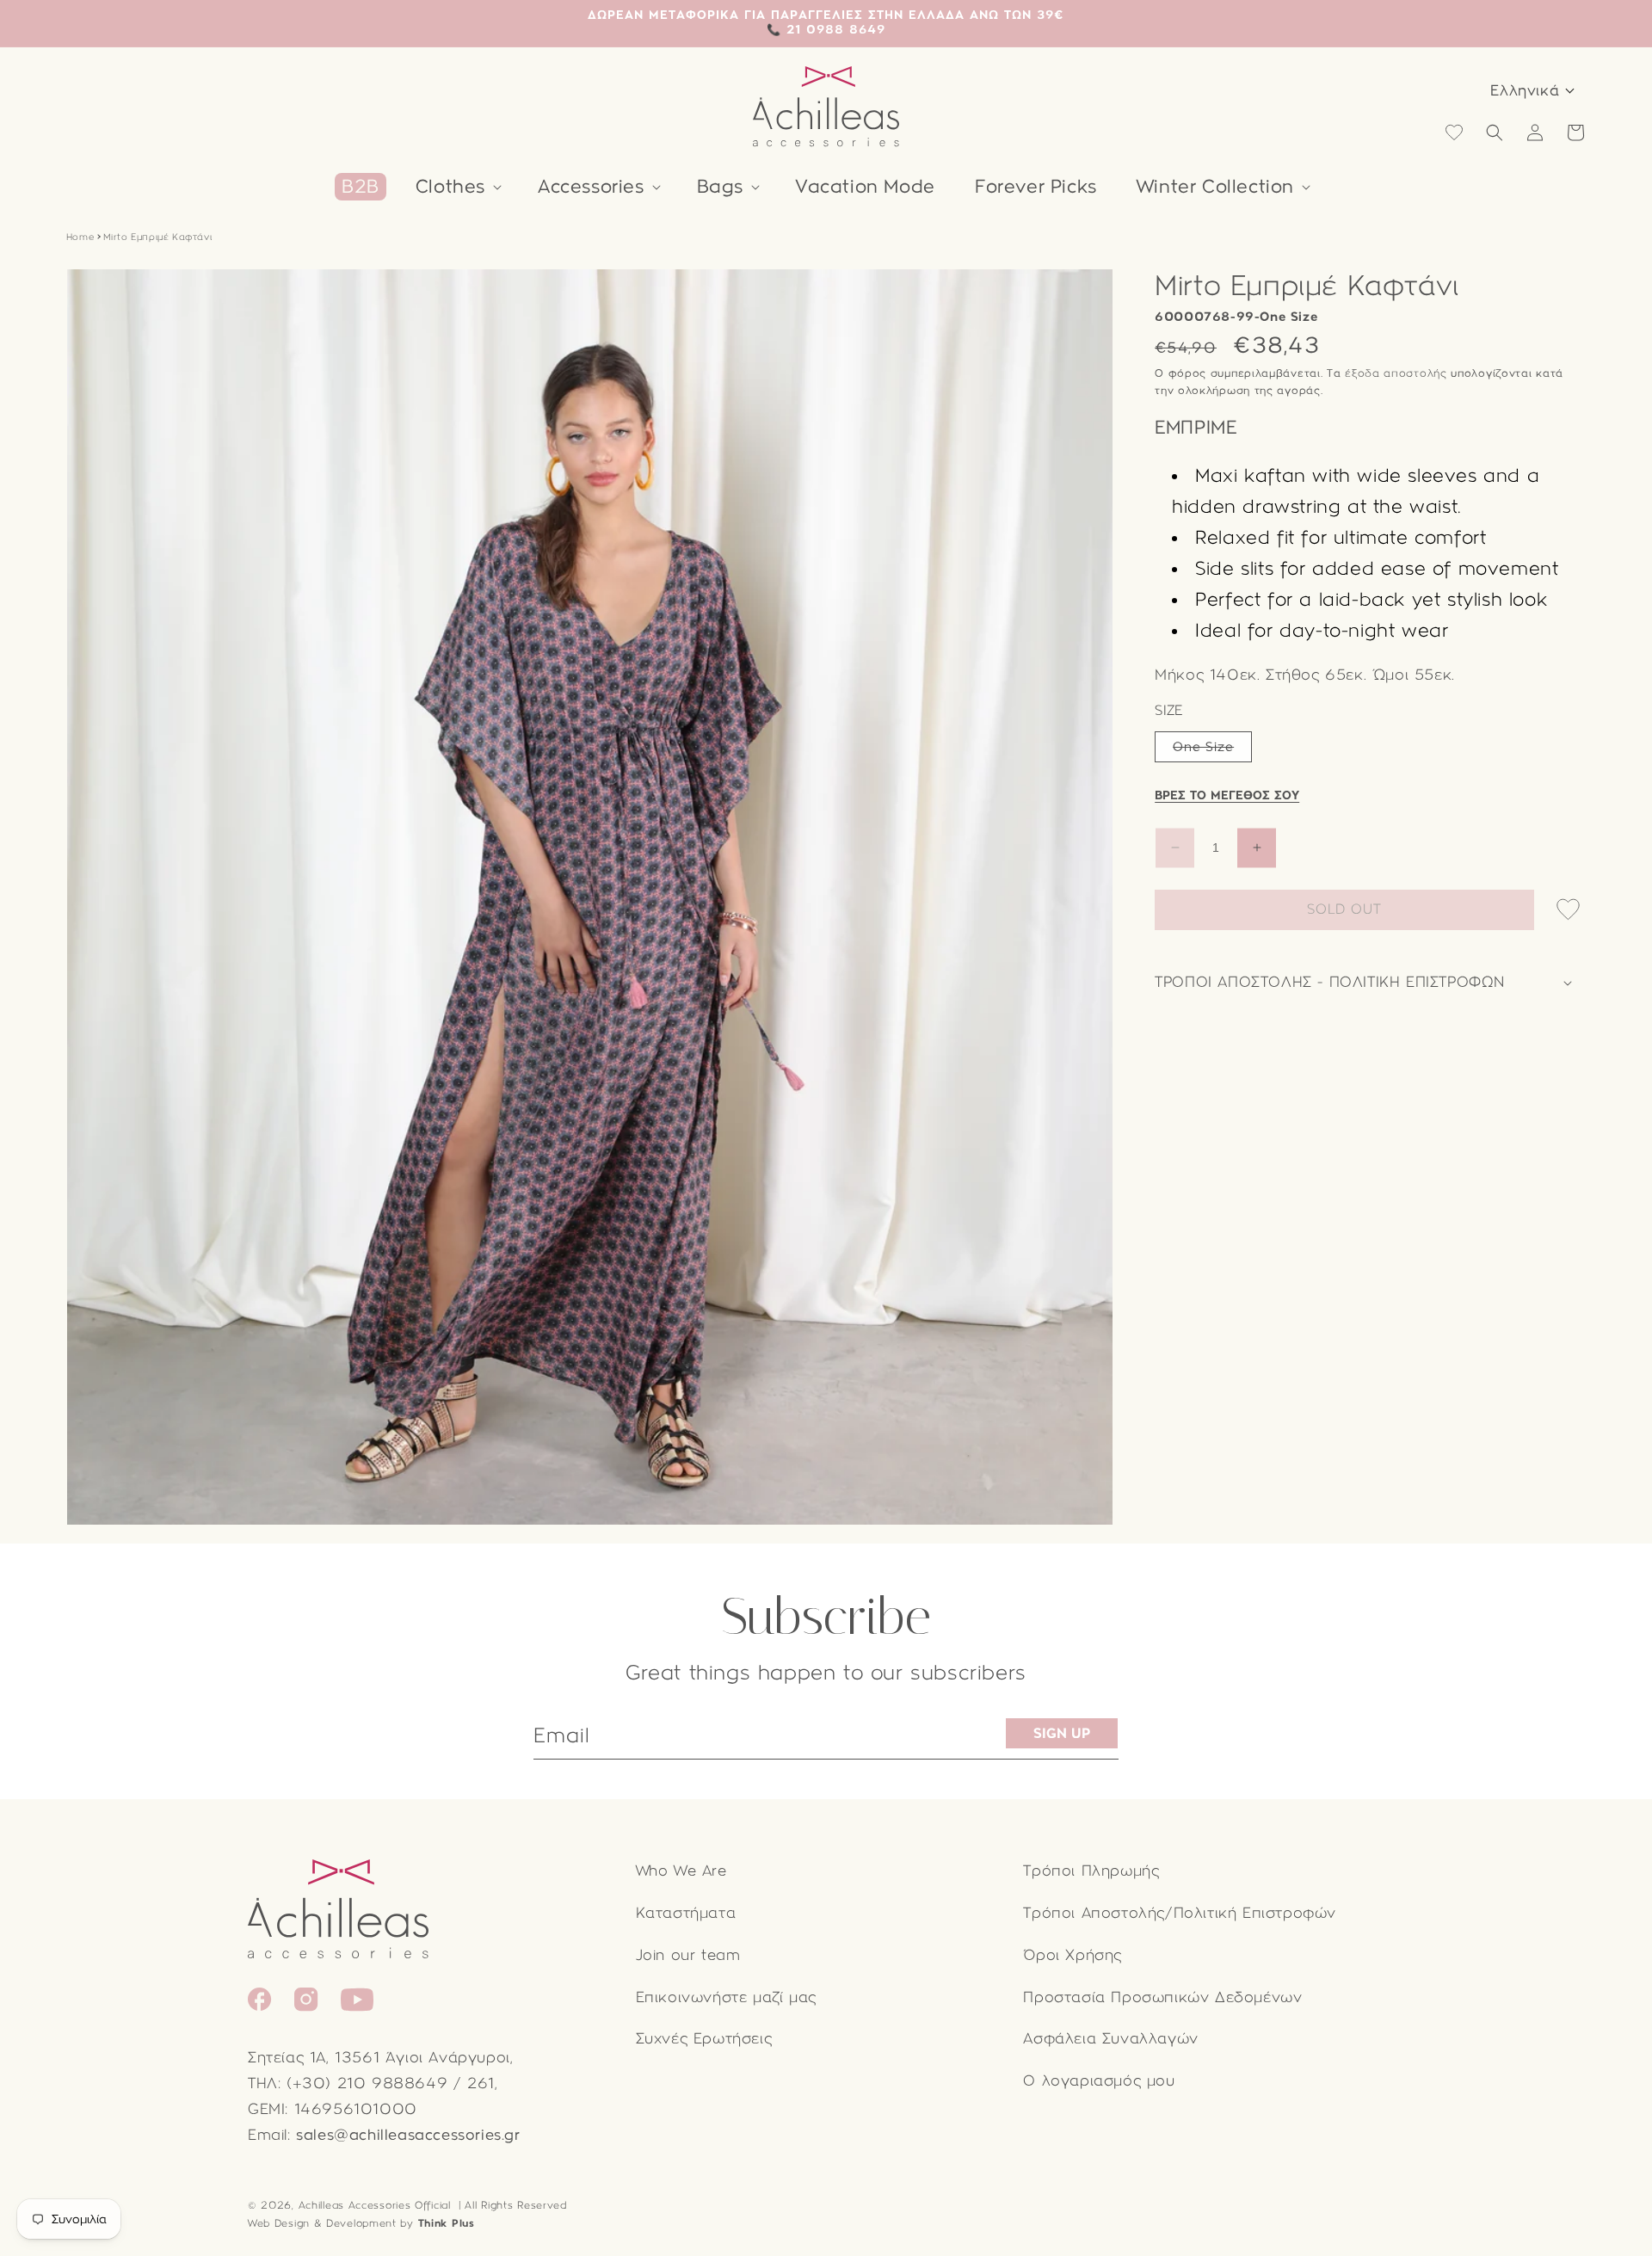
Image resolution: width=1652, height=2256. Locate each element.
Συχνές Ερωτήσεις (704, 2039)
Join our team (688, 1955)
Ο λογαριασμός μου (1099, 2081)
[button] (457, 187)
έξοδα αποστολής (1396, 373)
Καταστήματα (686, 1913)
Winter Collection (1215, 187)
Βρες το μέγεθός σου (1227, 795)
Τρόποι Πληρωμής (1091, 1871)
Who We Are (681, 1871)
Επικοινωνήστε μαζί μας (726, 1997)
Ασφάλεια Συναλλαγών (1110, 2039)
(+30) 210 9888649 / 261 (391, 2083)
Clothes (450, 187)
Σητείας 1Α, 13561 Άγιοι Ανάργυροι (379, 2058)
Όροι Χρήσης (1073, 1955)
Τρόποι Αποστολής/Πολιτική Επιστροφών (1180, 1913)
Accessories (591, 187)
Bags (720, 187)
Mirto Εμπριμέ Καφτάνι (158, 237)
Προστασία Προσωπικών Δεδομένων (1162, 1997)
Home (80, 237)
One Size (1212, 750)
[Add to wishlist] (1568, 911)
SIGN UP (1062, 1733)
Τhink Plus (447, 2223)
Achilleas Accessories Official (375, 2205)
